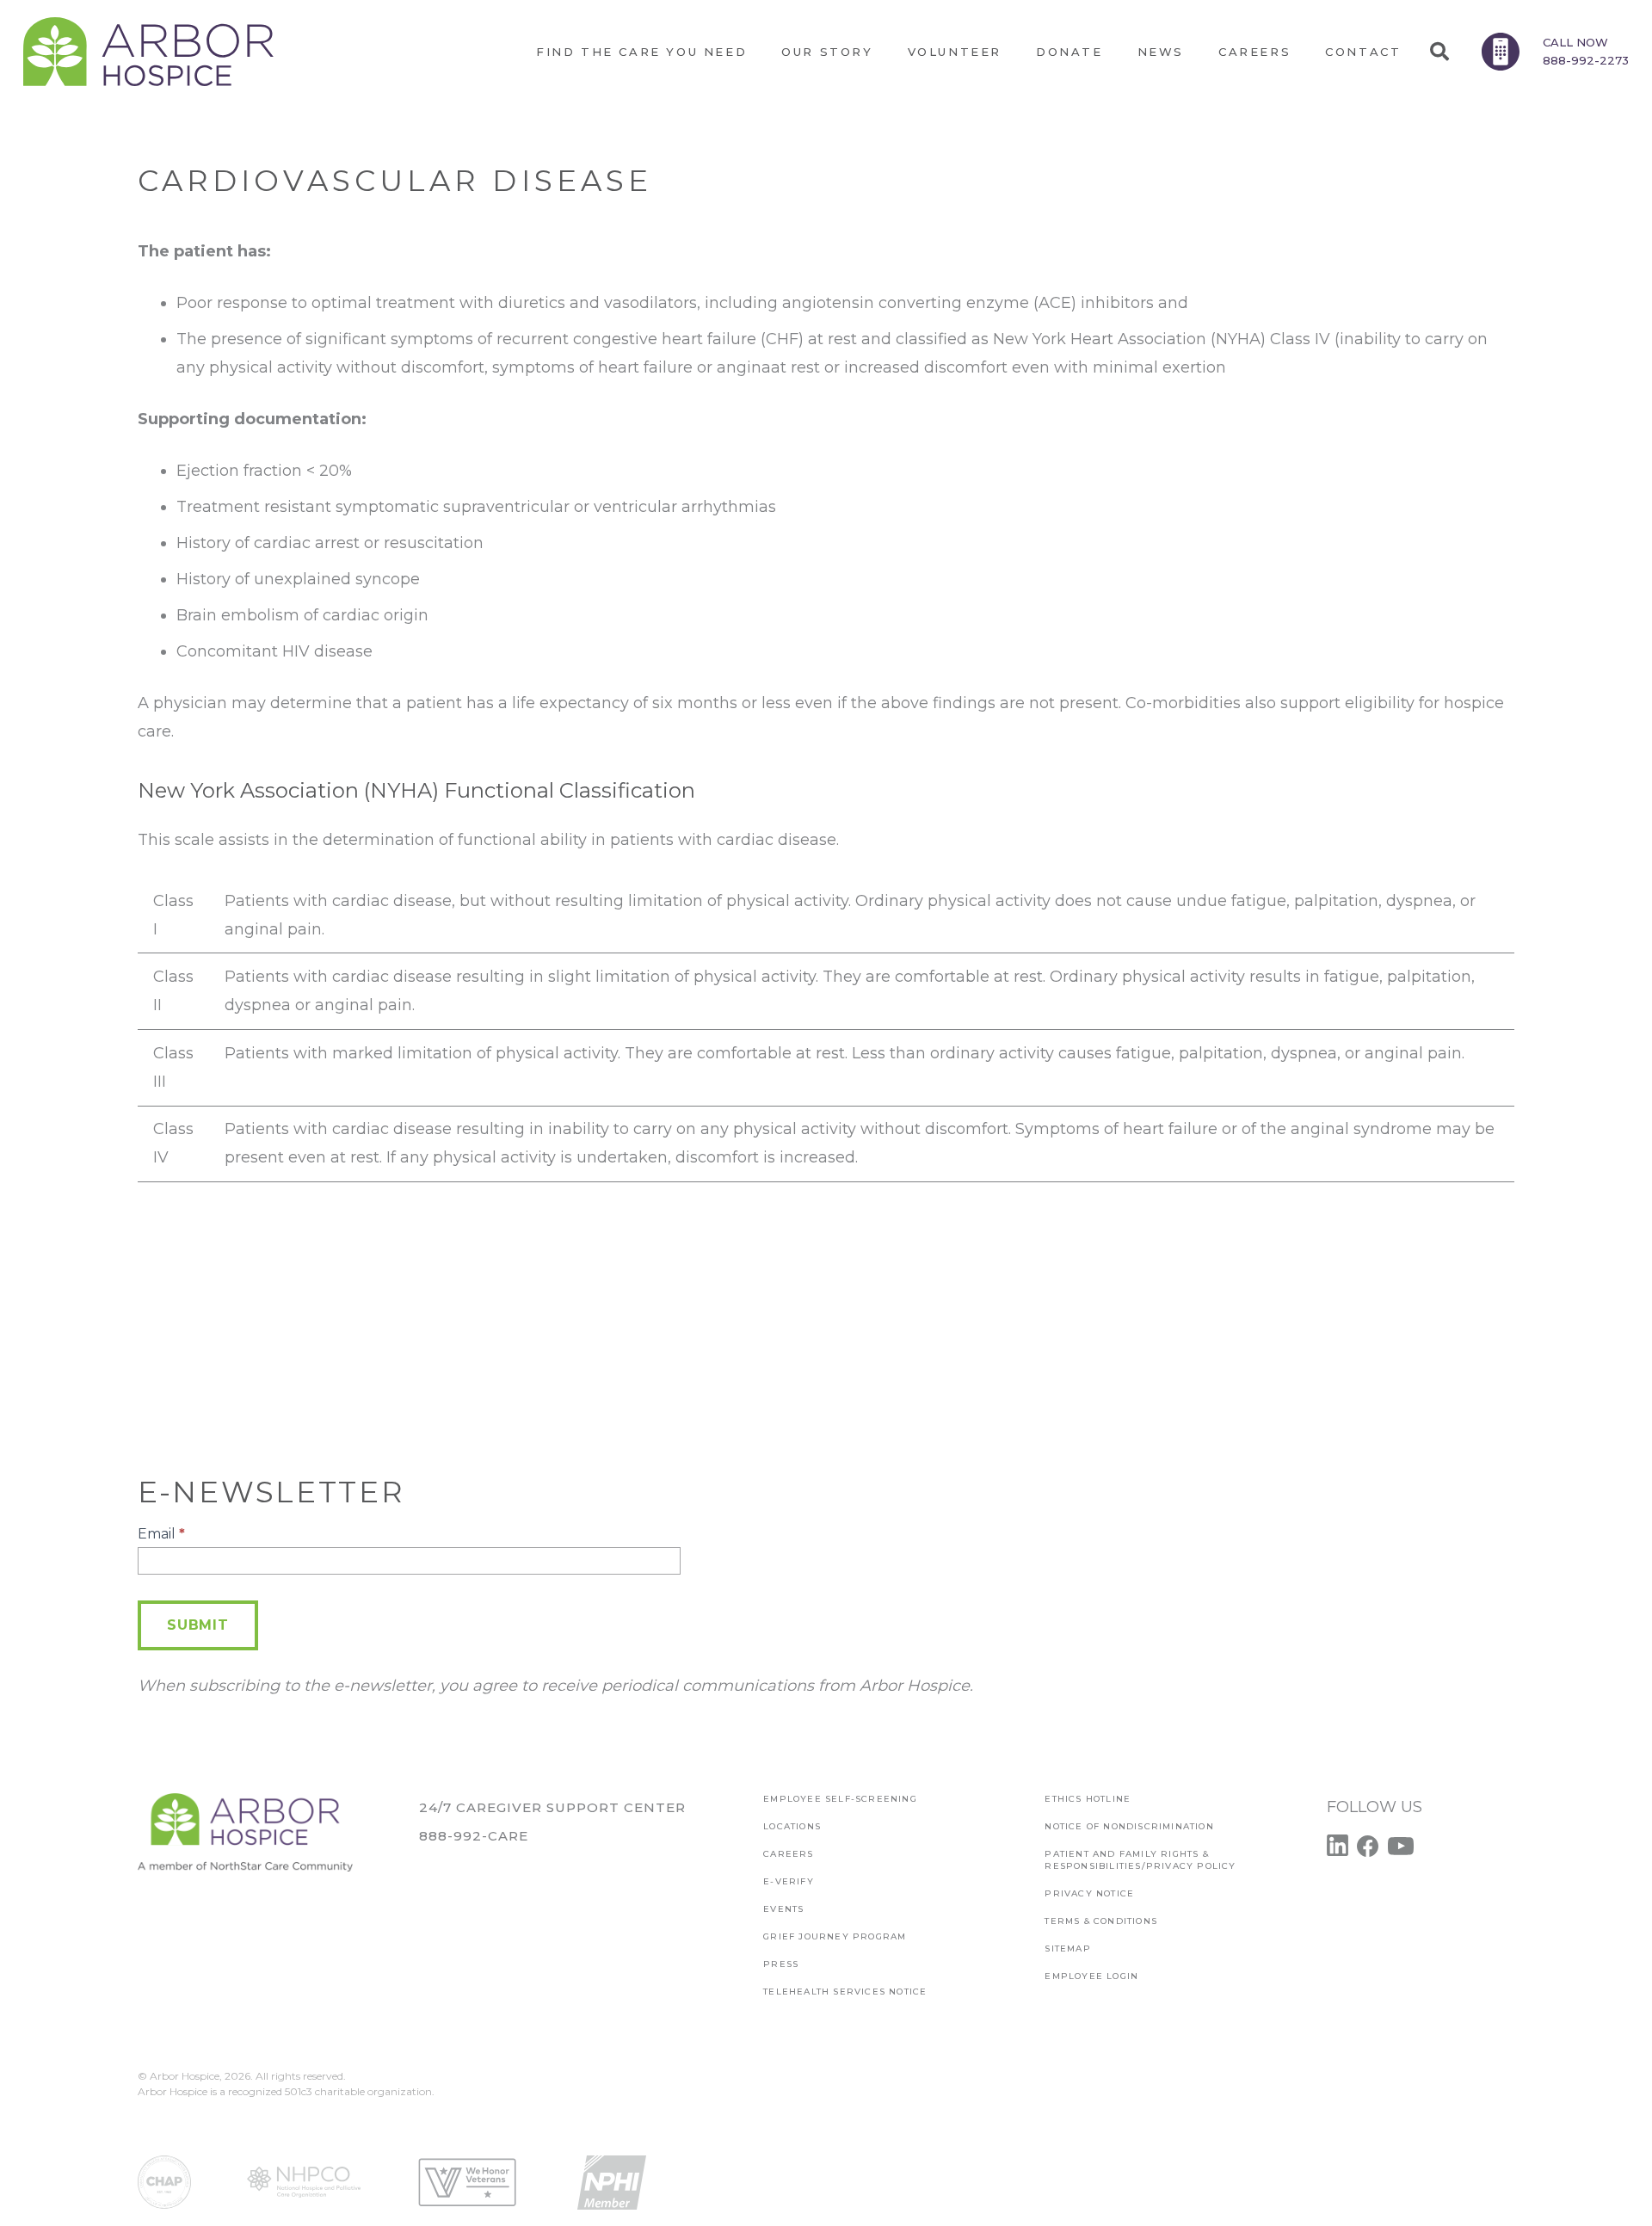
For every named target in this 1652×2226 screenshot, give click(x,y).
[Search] (1439, 52)
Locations (792, 1826)
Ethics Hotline (1088, 1799)
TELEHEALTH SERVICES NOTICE (845, 1992)
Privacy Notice (1089, 1893)
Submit (198, 1625)
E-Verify (789, 1881)
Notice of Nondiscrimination (1129, 1826)
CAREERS (788, 1854)
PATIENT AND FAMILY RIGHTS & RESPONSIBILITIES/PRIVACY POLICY (1140, 1860)
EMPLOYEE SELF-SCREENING (840, 1799)
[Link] (148, 52)
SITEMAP (1067, 1949)
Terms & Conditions (1101, 1921)
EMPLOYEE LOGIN (1091, 1976)
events (783, 1909)
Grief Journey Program (835, 1936)
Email (161, 1534)
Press (781, 1964)
